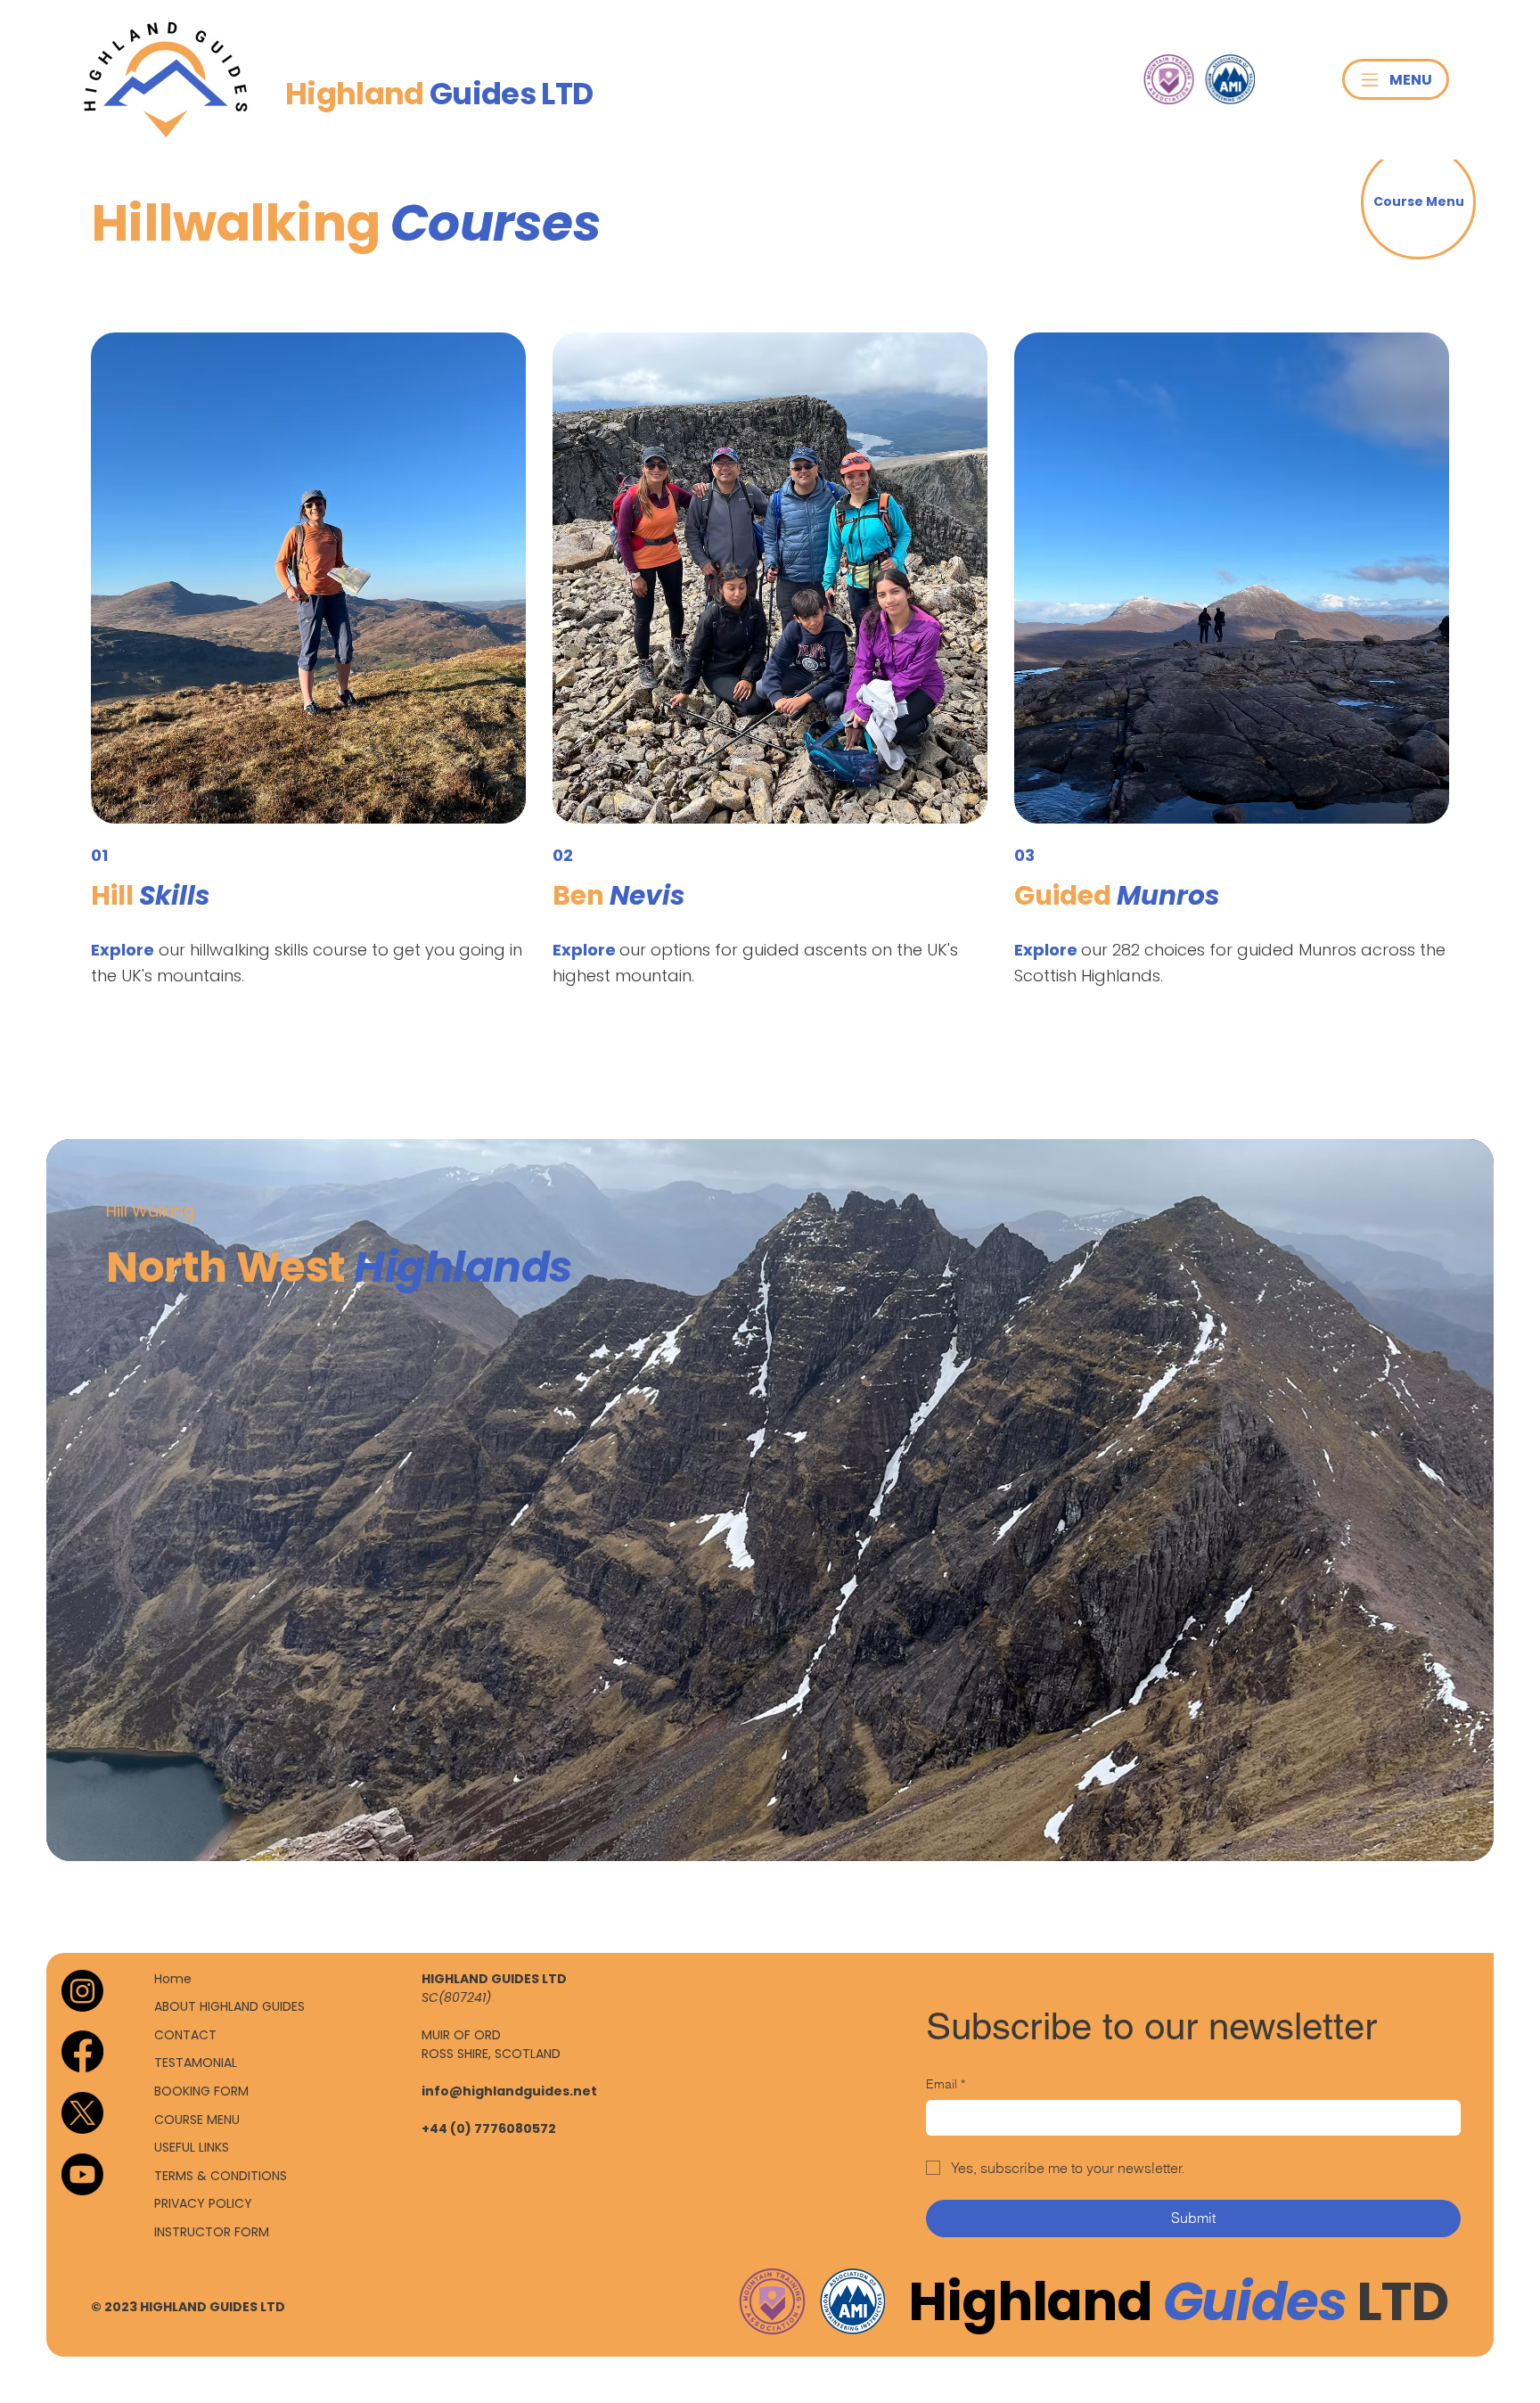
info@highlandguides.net (509, 2091)
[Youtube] (82, 2174)
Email (946, 2084)
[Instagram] (82, 1991)
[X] (82, 2113)
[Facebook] (82, 2051)
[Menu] (1370, 80)
